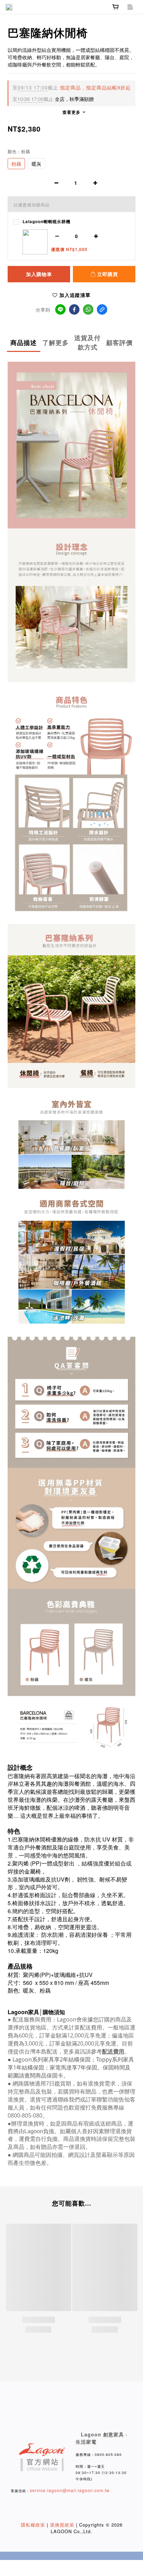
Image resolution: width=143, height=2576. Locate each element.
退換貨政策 (62, 2525)
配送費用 (113, 2051)
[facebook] (74, 309)
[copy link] (102, 309)
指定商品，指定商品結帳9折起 (72, 87)
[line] (60, 309)
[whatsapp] (88, 309)
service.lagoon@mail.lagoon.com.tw (70, 2490)
